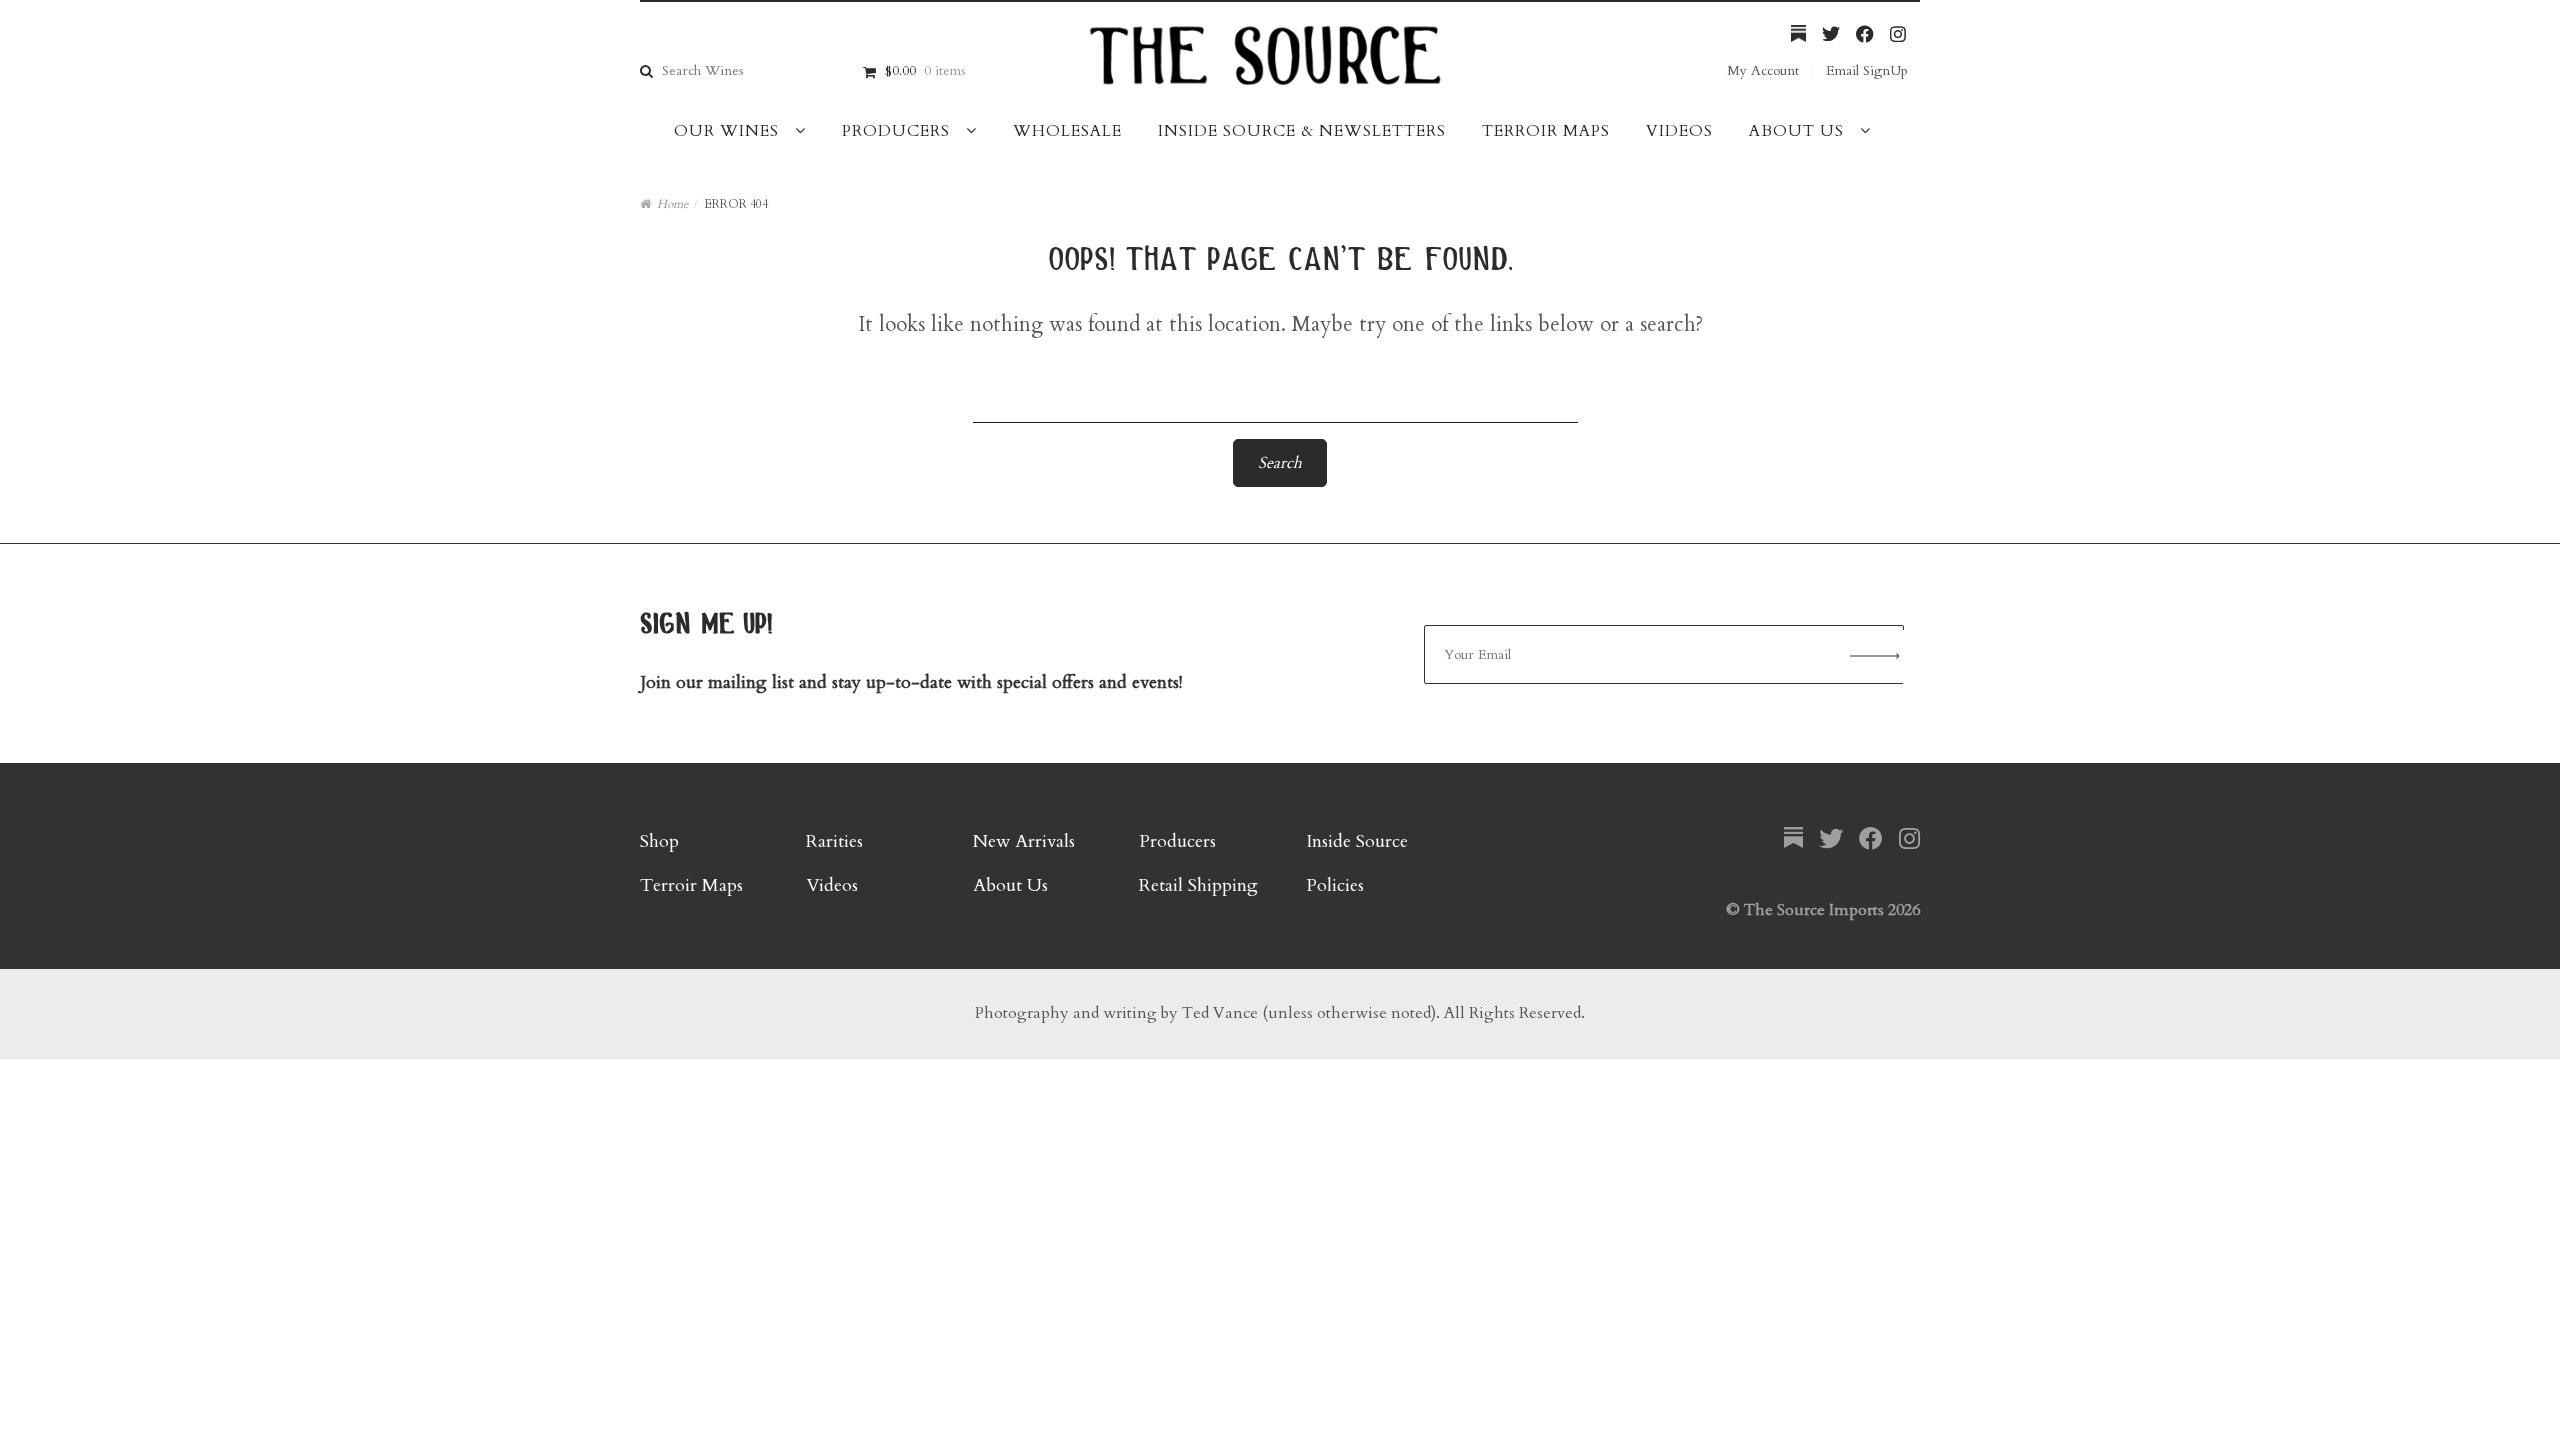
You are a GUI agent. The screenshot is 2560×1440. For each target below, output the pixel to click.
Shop (659, 841)
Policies (1335, 885)
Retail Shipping (1198, 885)
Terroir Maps (1546, 131)
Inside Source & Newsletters (1302, 131)
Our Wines (726, 131)
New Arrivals (1024, 841)
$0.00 (925, 70)
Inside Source (1357, 841)
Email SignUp (1867, 70)
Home (672, 204)
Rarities (834, 841)
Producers (896, 131)
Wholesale (1067, 131)
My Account (1763, 70)
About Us (1796, 131)
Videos (1679, 131)
